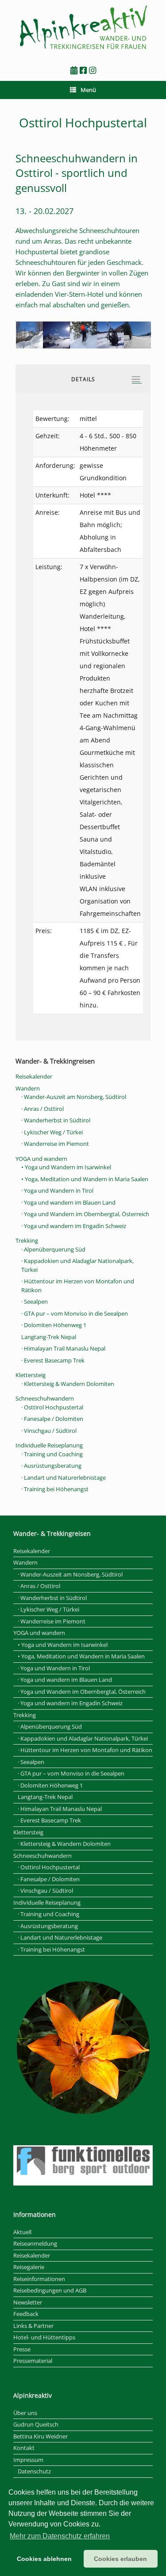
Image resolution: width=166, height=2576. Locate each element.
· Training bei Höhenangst (55, 1489)
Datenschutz (34, 2471)
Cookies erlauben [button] (120, 2559)
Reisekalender (34, 1076)
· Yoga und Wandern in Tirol (57, 1190)
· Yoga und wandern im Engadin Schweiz (74, 1226)
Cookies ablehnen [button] (44, 2559)
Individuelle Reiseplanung (49, 1445)
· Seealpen (35, 1301)
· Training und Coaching (52, 1454)
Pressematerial (33, 2361)
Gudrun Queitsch (36, 2424)
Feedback (26, 2314)
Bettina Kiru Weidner (41, 2436)
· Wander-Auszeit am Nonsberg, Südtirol (74, 1097)
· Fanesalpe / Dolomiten (52, 1419)
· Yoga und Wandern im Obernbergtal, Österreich (85, 1214)
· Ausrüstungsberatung (51, 1466)
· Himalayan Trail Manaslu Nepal (63, 1348)
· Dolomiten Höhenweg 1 (54, 1325)
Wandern (28, 1088)
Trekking (27, 1240)
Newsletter (28, 2302)
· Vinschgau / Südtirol (49, 1431)
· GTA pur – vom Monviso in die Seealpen (75, 1313)
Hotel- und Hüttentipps (44, 2337)
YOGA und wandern (41, 1159)
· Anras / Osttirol (42, 1109)
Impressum (28, 2460)
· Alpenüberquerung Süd (53, 1249)
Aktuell (22, 2232)
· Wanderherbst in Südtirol (56, 1120)
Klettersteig (31, 1375)
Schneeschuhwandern (45, 1398)
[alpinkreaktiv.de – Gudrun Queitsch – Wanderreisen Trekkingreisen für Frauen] (83, 28)
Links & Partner (33, 2326)
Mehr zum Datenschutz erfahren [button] (60, 2536)
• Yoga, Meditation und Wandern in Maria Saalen (85, 1179)
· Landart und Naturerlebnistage (64, 1477)
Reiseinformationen (39, 2279)
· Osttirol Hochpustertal (52, 1407)
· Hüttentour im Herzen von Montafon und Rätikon (85, 1750)
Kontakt (24, 2448)
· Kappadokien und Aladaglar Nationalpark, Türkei (83, 1738)
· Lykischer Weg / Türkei (52, 1132)
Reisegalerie (29, 2267)
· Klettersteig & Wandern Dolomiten (68, 1384)
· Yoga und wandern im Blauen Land (68, 1202)
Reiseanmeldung (35, 2243)
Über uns (25, 2413)
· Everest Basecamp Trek (53, 1360)
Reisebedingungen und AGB (50, 2290)
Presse (22, 2349)
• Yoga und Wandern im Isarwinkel (66, 1167)
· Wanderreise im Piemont (55, 1144)
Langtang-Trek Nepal (49, 1337)
